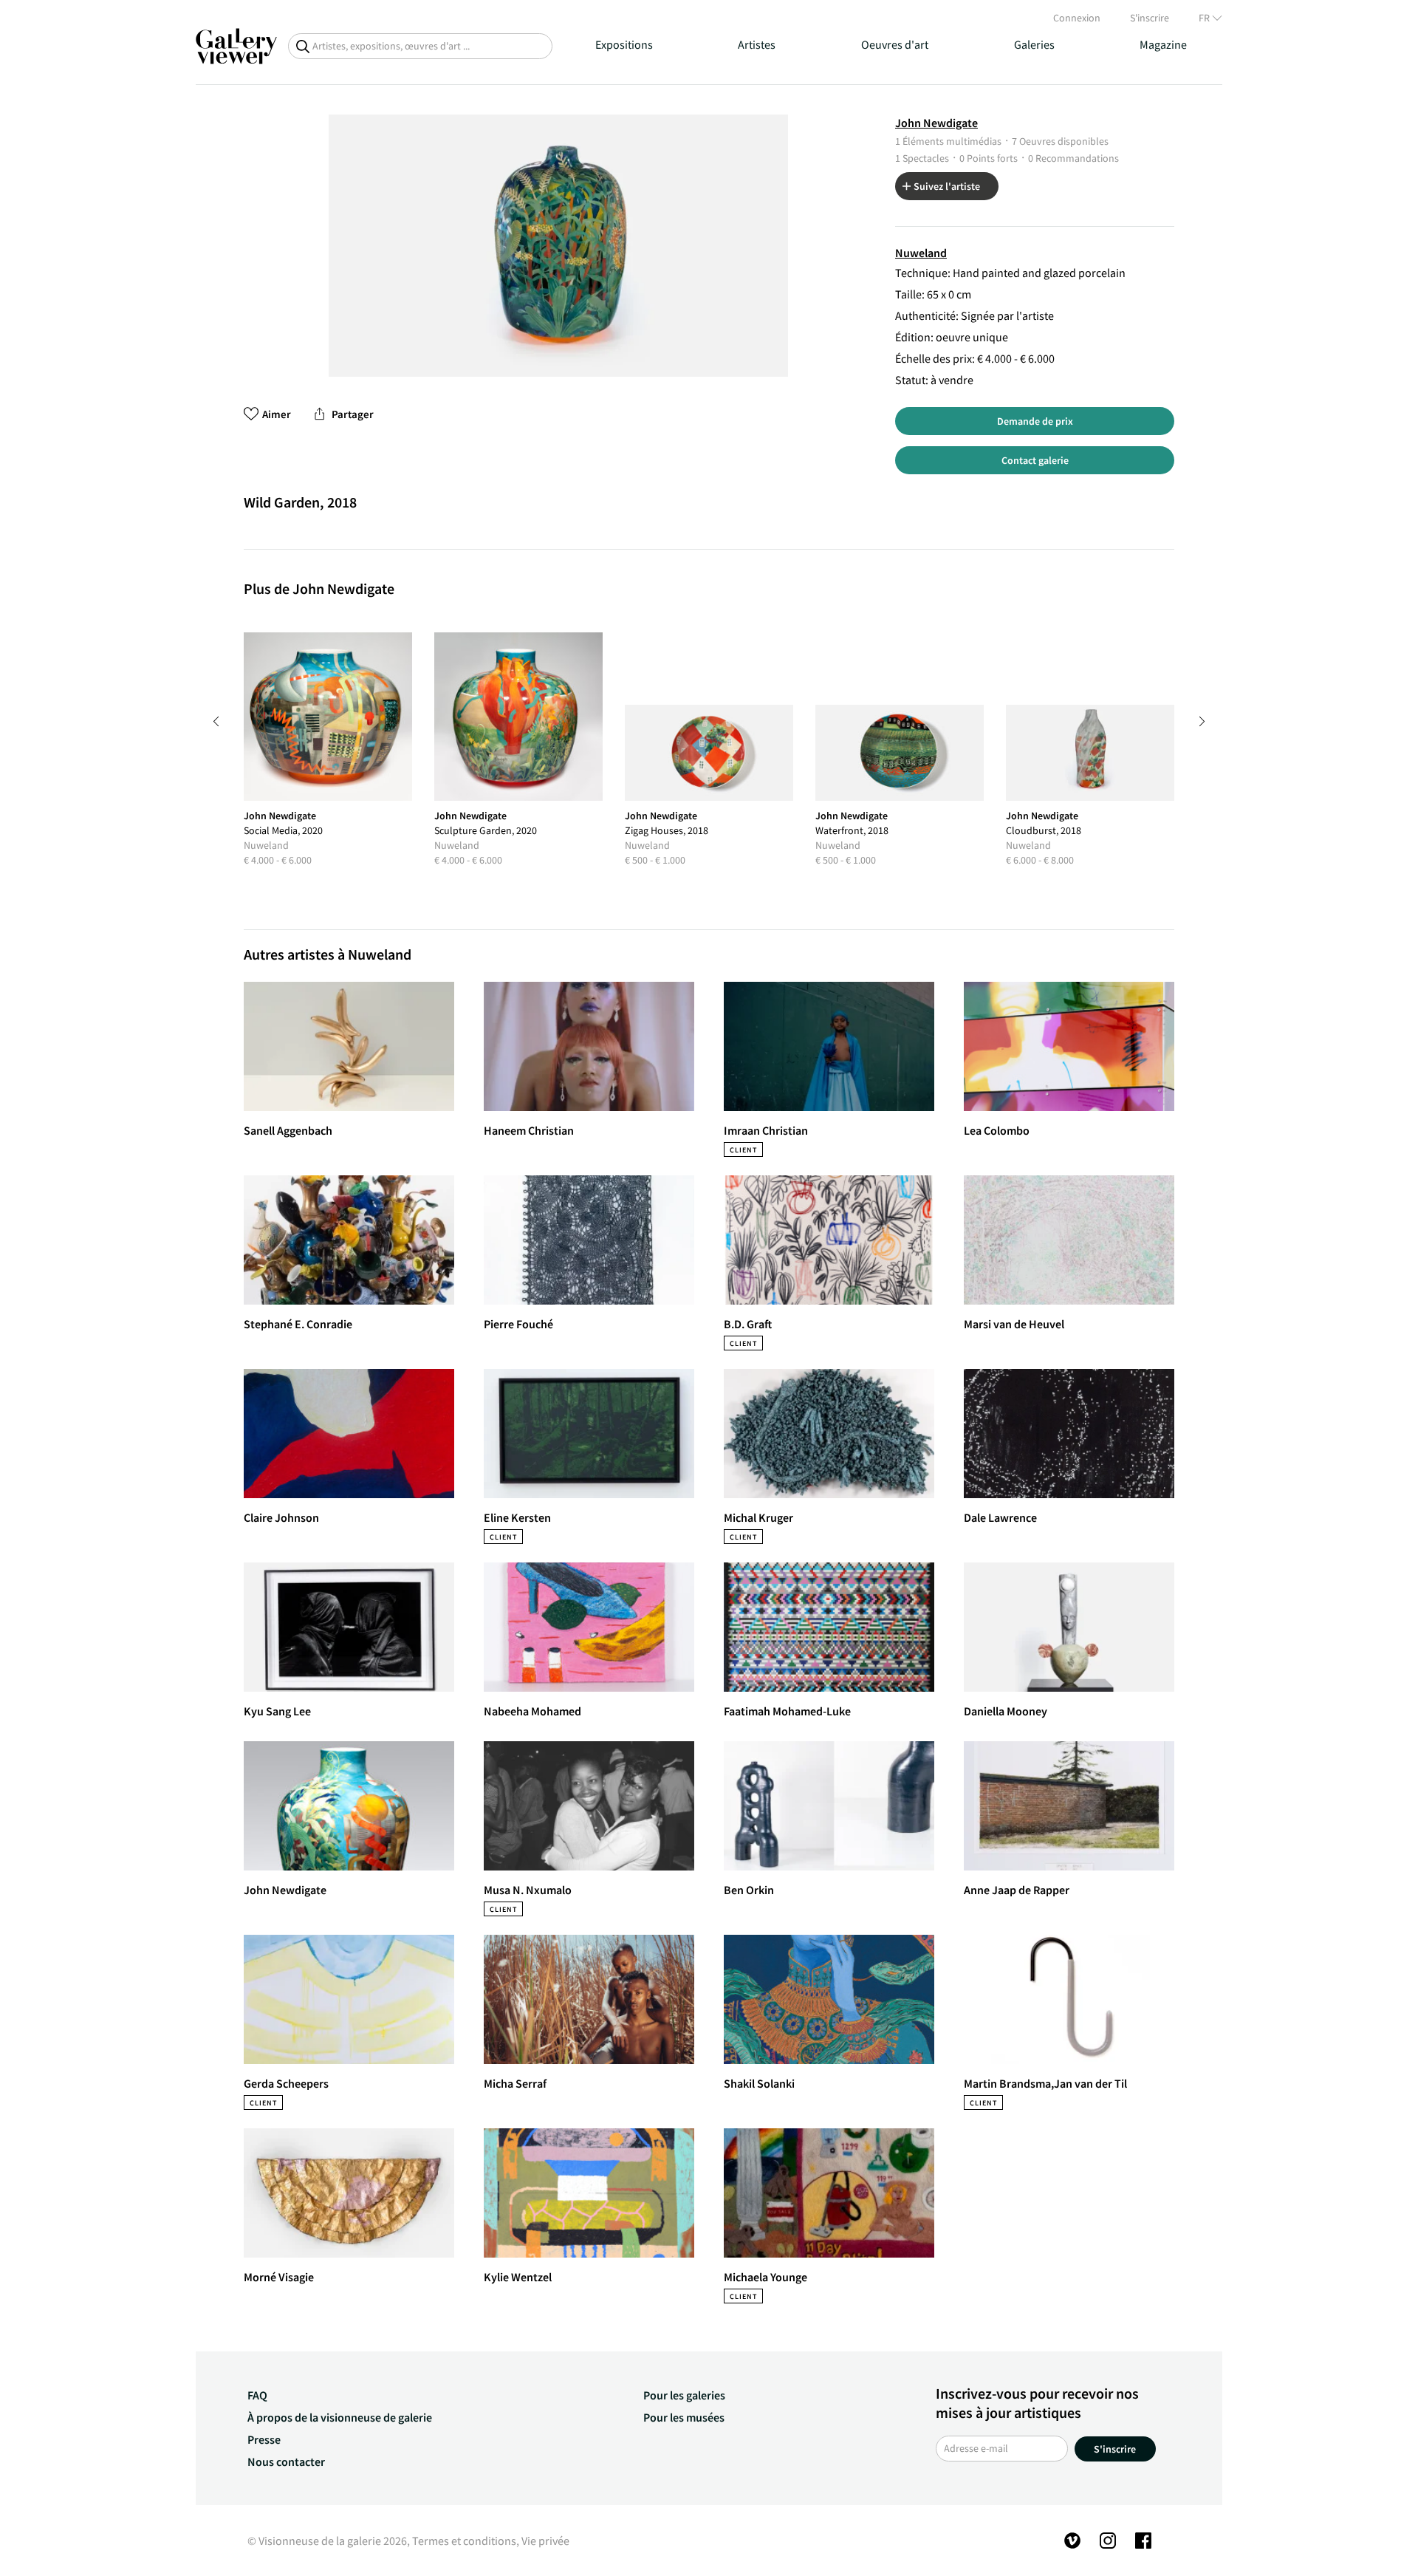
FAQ (257, 2395)
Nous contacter (286, 2461)
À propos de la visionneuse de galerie (340, 2417)
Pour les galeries (684, 2395)
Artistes (757, 44)
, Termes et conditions (462, 2541)
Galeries (1034, 44)
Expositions (624, 44)
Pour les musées (684, 2417)
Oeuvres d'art (895, 44)
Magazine (1163, 44)
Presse (264, 2439)
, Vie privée (543, 2541)
